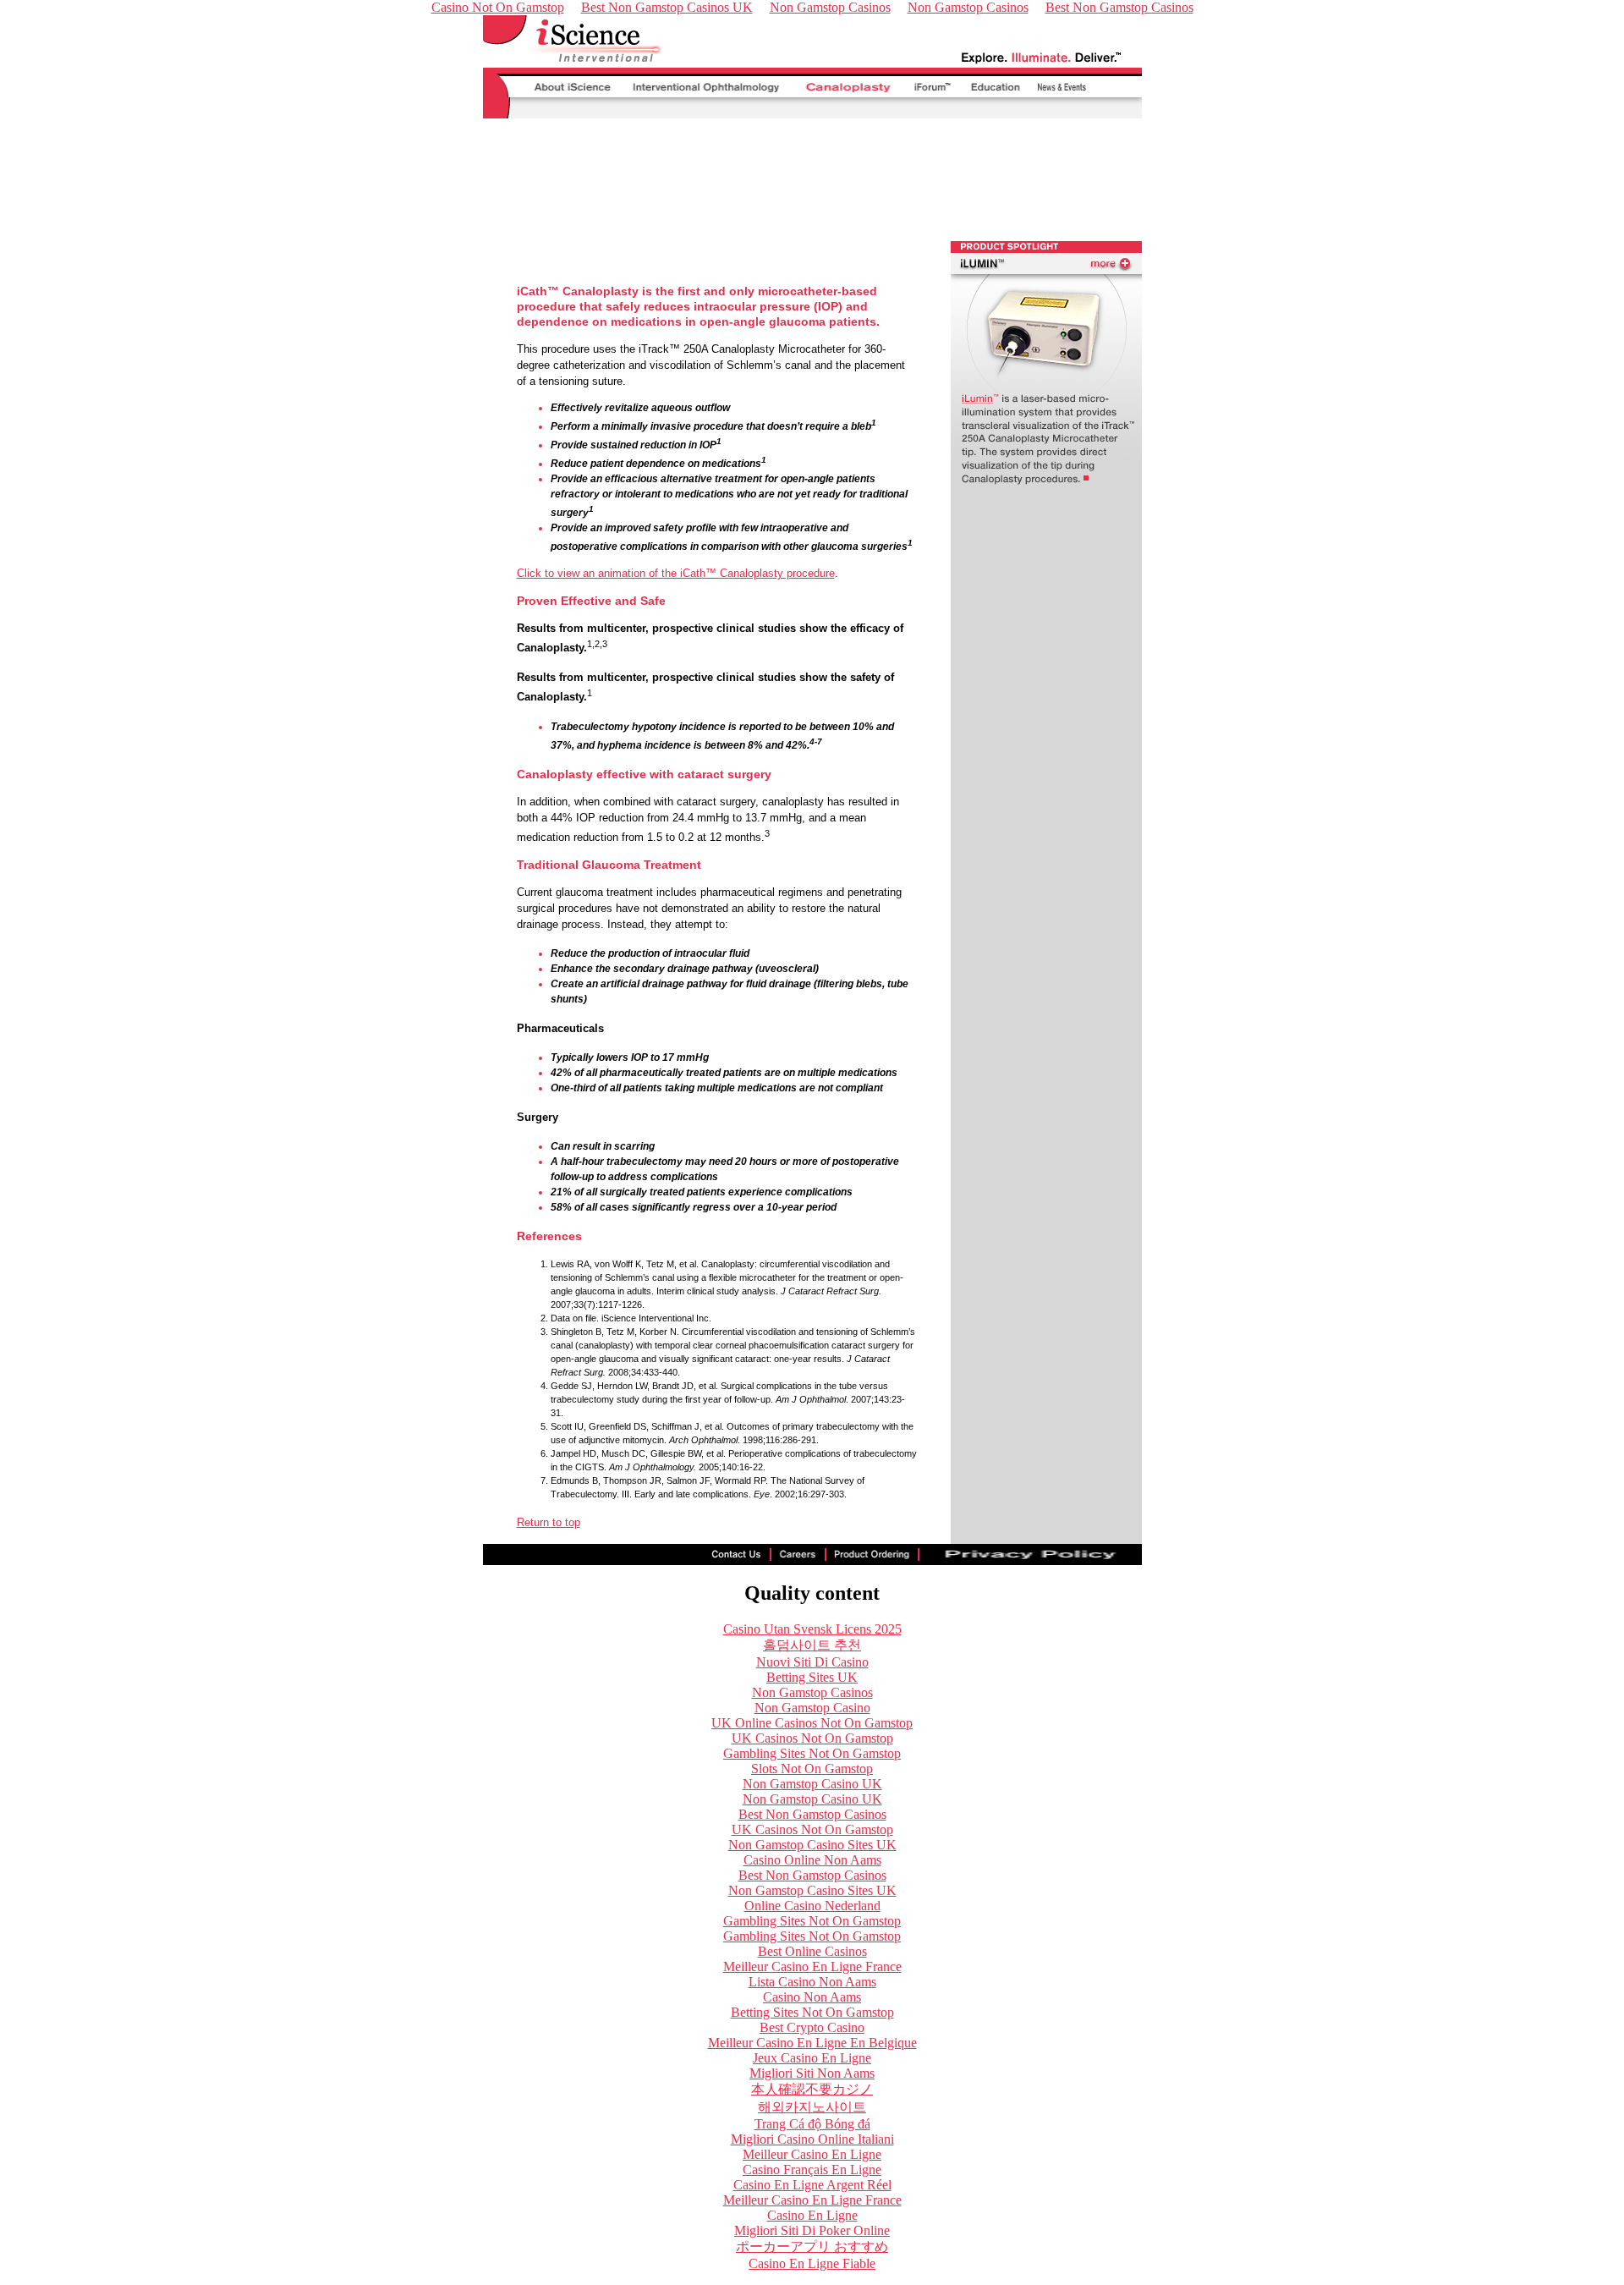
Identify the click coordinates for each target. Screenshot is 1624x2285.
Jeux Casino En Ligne (812, 2058)
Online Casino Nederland (812, 1906)
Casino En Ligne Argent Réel (812, 2185)
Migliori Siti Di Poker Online (812, 2230)
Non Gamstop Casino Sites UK (812, 1845)
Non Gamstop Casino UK (812, 1784)
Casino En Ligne (812, 2215)
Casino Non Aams (812, 1997)
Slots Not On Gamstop (812, 1769)
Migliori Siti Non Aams (812, 2073)
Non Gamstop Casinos (812, 1692)
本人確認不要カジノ (812, 2089)
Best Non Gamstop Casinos (812, 1814)
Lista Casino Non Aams (812, 1982)
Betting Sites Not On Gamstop (812, 2012)
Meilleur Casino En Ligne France (812, 1966)
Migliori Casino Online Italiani (812, 2139)
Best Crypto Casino (812, 2027)
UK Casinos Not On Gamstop (812, 1738)
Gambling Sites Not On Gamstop (812, 1753)
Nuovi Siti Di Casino (812, 1662)
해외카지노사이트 (812, 2107)
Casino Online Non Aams (812, 1860)
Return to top (549, 1522)
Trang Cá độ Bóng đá (812, 2124)
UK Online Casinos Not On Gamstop (812, 1723)
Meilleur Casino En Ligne (812, 2154)
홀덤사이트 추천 (812, 1645)
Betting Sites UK (812, 1677)
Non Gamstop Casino (812, 1708)
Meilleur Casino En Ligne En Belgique (812, 2043)
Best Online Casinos (812, 1951)
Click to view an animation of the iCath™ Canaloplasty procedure (676, 573)
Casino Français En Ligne (812, 2170)
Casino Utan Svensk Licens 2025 (812, 1629)
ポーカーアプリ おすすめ (812, 2247)
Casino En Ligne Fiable (812, 2263)
